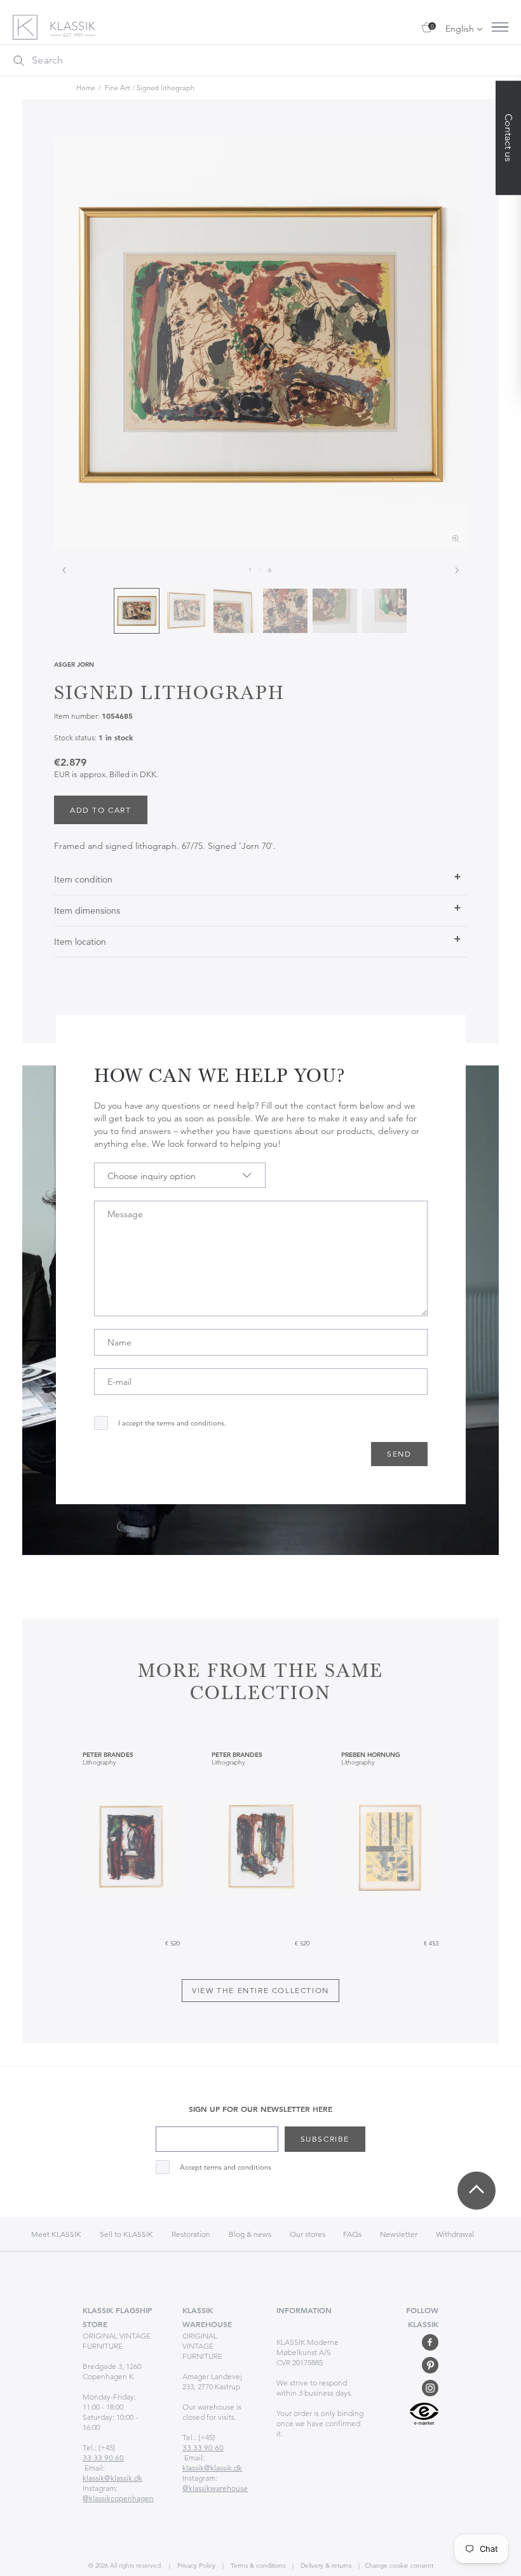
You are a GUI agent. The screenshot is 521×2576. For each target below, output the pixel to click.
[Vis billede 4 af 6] (285, 611)
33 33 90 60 (103, 2458)
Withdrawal (455, 2234)
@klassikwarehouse (215, 2488)
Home (86, 88)
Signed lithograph (166, 88)
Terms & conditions (257, 2566)
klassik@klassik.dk (112, 2478)
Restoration (191, 2234)
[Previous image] (64, 570)
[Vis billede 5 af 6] (335, 611)
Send (399, 1454)
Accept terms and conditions (226, 2167)
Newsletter (399, 2234)
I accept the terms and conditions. (172, 1423)
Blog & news (250, 2234)
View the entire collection (260, 1990)
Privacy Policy (195, 2566)
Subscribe (325, 2139)
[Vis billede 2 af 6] (186, 611)
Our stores (308, 2234)
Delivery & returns (325, 2566)
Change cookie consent (399, 2566)
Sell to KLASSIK (126, 2234)
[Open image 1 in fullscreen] (260, 344)
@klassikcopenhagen (118, 2498)
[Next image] (457, 570)
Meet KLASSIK (56, 2234)
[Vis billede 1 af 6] (137, 611)
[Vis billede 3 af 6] (236, 611)
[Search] (18, 60)
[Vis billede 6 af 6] (384, 611)
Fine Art (118, 88)
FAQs (352, 2234)
